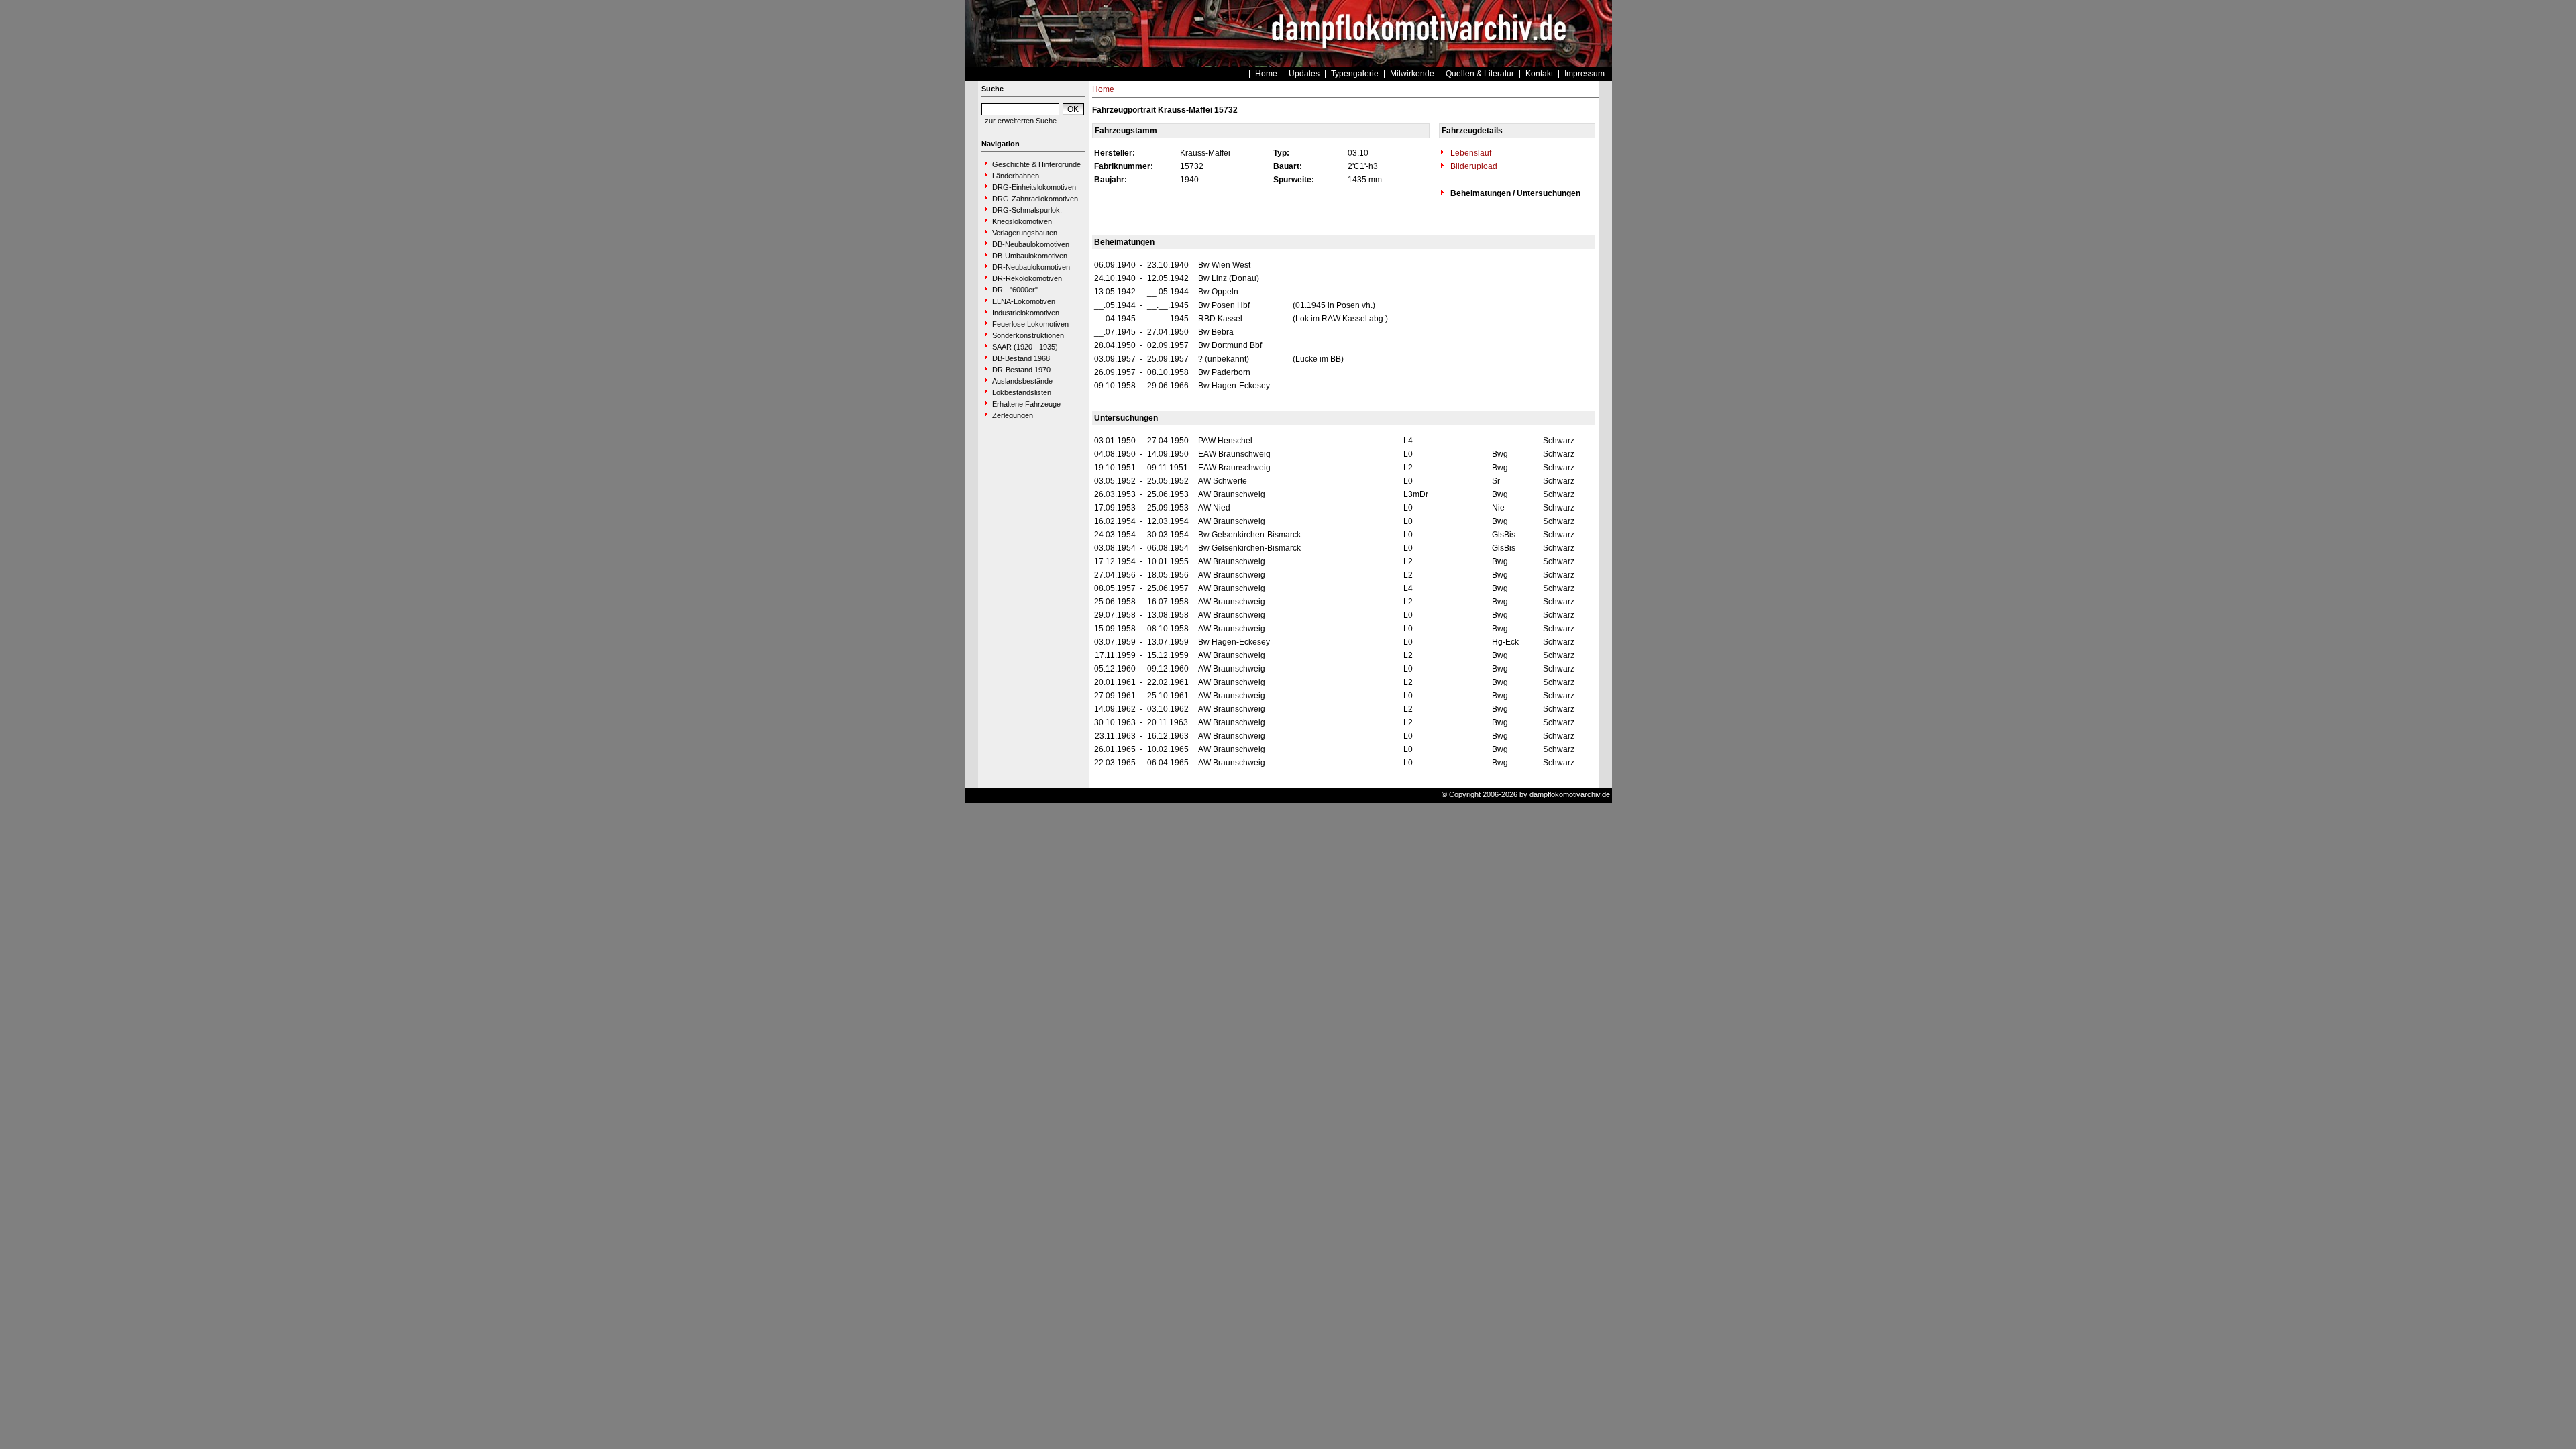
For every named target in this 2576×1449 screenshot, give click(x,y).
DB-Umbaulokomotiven (1030, 256)
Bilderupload (1473, 166)
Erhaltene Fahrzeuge (1026, 404)
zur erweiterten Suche (1021, 121)
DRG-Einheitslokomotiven (1034, 187)
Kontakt (1539, 74)
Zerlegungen (1013, 415)
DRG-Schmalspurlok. (1027, 210)
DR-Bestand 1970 (1021, 370)
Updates (1304, 74)
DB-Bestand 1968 (1021, 358)
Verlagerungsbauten (1025, 233)
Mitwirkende (1412, 74)
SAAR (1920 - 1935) (1025, 347)
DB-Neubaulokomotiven (1031, 244)
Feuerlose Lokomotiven (1030, 324)
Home (1266, 74)
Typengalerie (1355, 74)
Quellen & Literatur (1480, 74)
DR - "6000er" (1015, 290)
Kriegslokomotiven (1022, 221)
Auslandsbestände (1022, 381)
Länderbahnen (1016, 176)
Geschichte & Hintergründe (1036, 164)
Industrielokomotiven (1026, 313)
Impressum (1585, 74)
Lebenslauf (1470, 153)
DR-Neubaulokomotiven (1031, 267)
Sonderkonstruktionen (1028, 335)
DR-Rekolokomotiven (1027, 278)
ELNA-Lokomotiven (1024, 301)
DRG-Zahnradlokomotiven (1035, 199)
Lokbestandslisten (1022, 392)
